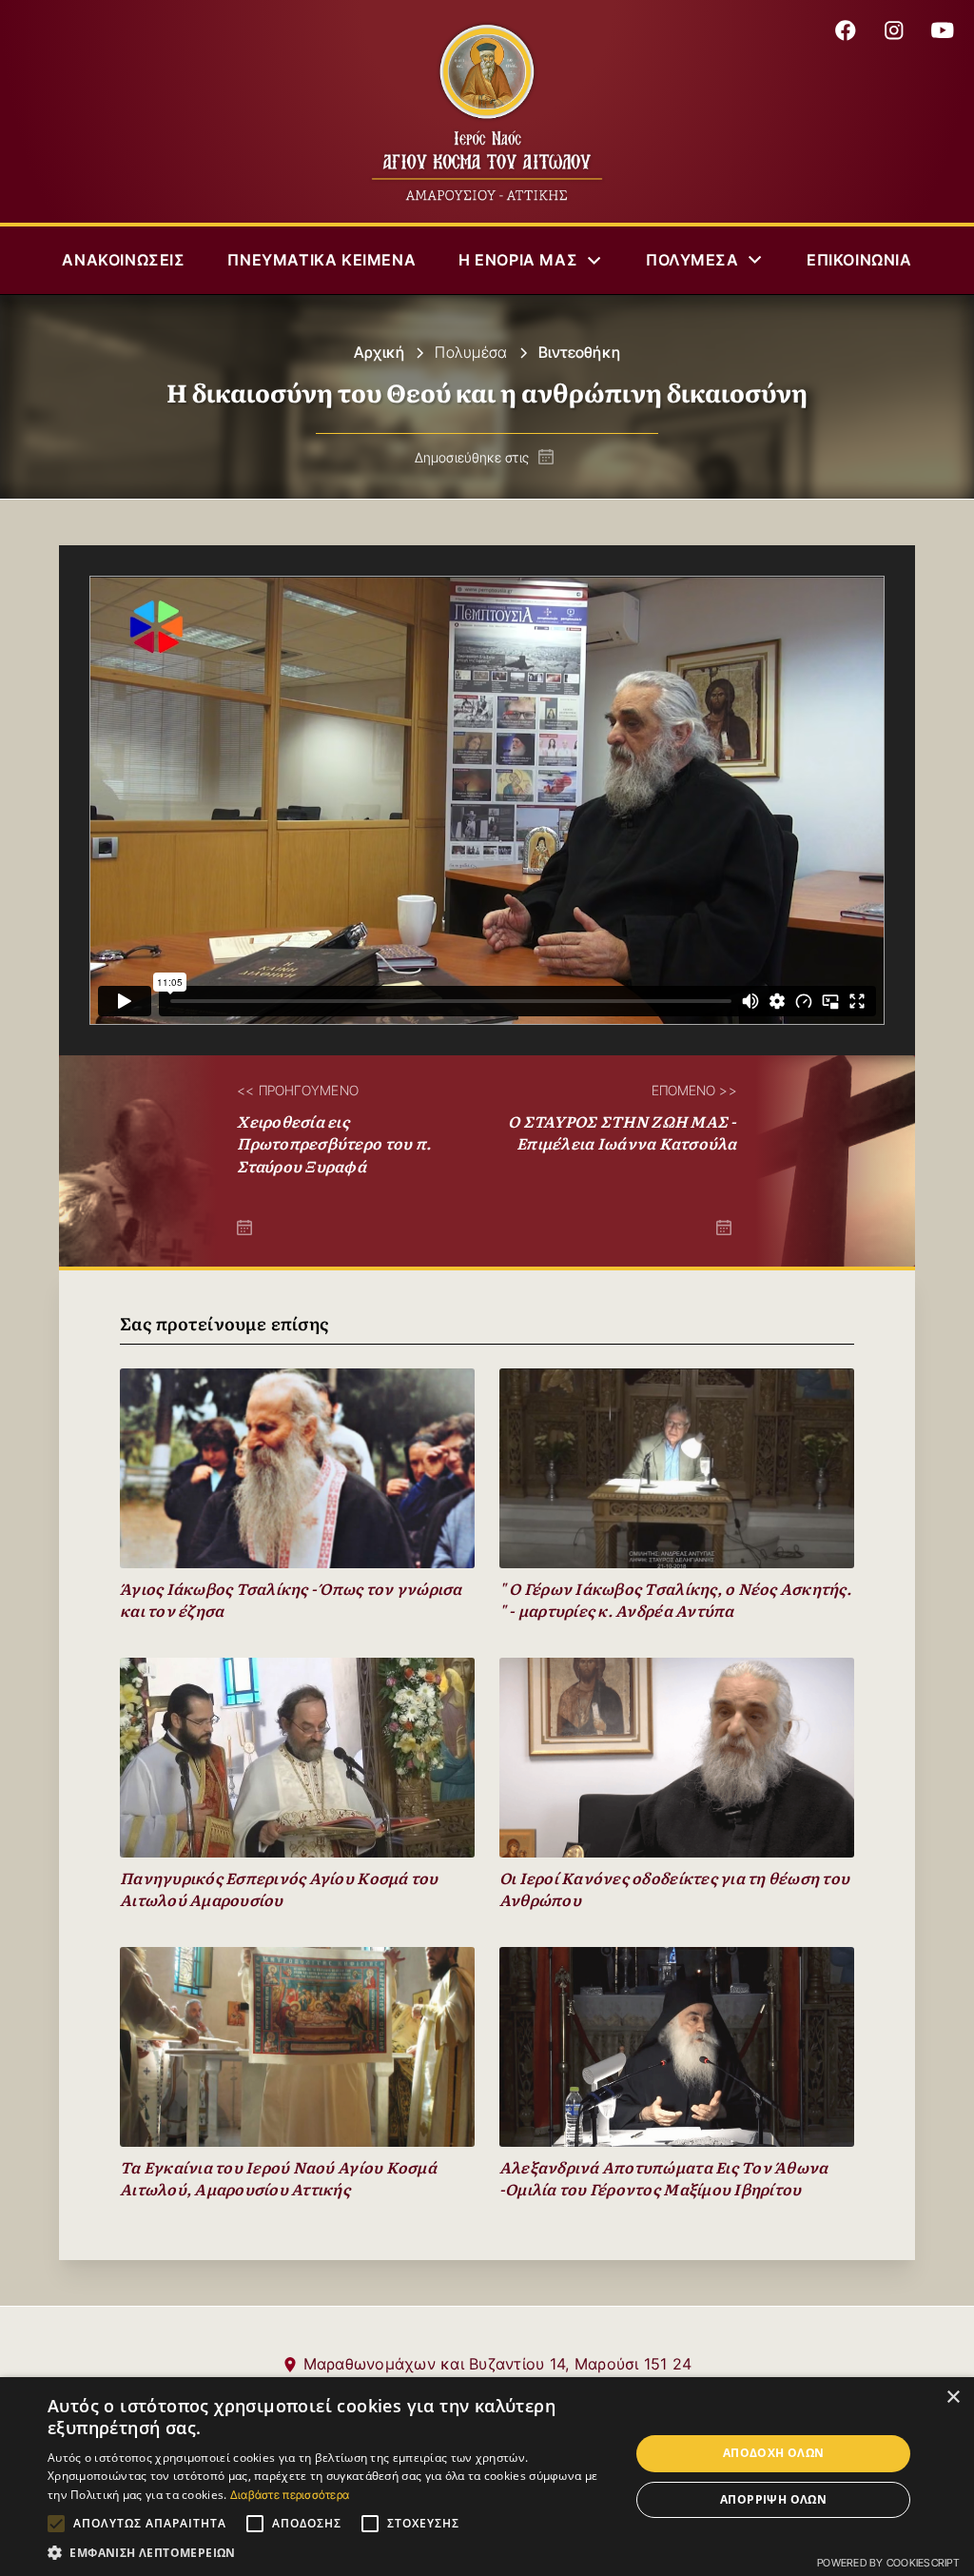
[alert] (487, 2477)
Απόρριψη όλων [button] (773, 2499)
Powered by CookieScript (888, 2563)
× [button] (953, 2398)
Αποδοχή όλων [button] (774, 2453)
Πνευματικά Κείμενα (321, 260)
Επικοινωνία (859, 260)
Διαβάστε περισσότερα (290, 2495)
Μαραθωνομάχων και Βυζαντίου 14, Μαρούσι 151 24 (498, 2364)
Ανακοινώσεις (123, 260)
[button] (531, 260)
